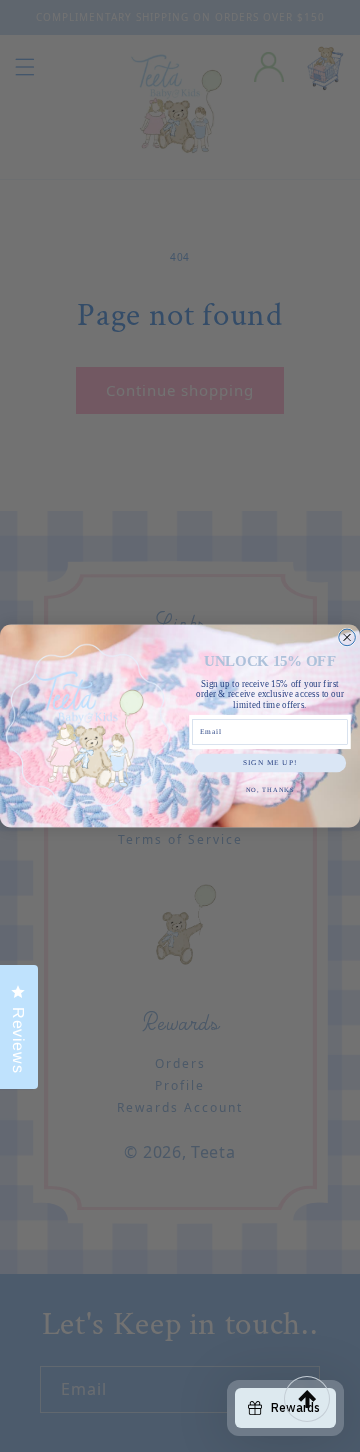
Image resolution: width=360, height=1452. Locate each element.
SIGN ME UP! (270, 763)
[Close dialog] (347, 637)
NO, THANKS (270, 790)
